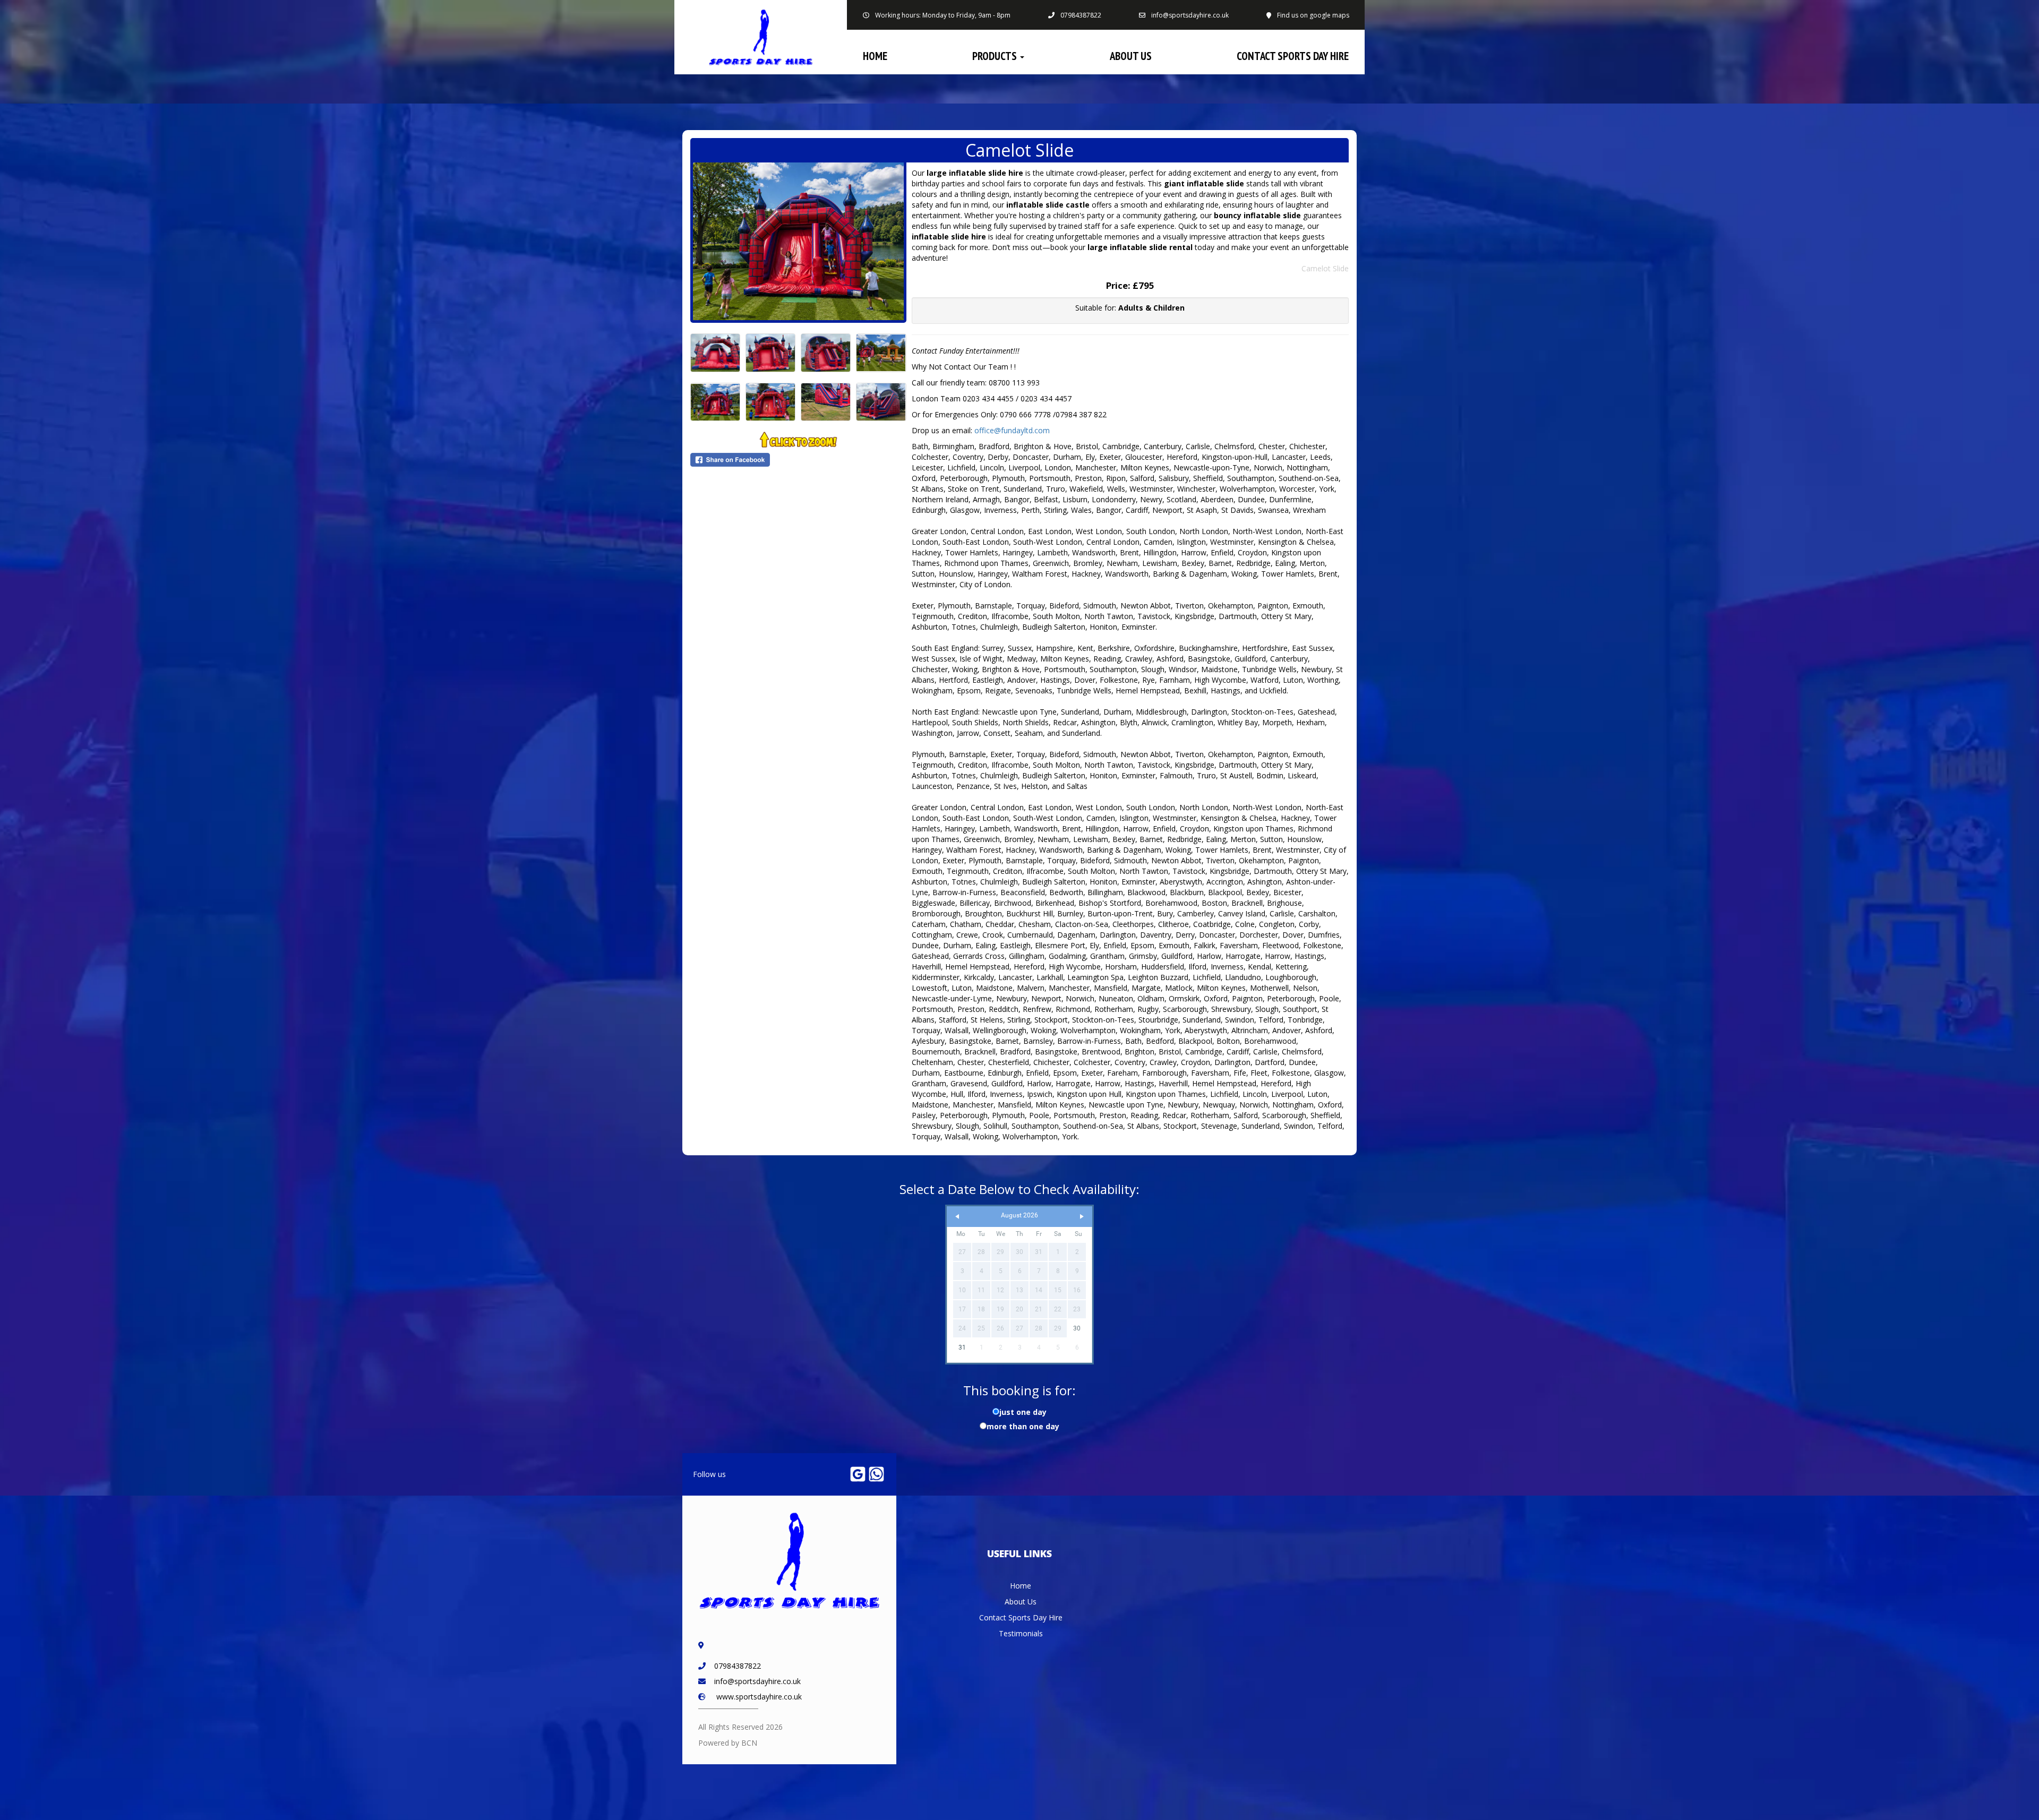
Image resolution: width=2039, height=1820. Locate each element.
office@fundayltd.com (1012, 430)
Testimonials (1021, 1633)
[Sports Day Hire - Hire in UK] (761, 37)
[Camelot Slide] (798, 241)
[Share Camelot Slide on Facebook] (798, 460)
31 (962, 1347)
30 (1077, 1328)
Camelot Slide (1325, 268)
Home (875, 56)
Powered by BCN (728, 1743)
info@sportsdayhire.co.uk (1190, 15)
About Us (1131, 56)
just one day (1023, 1412)
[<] (957, 1217)
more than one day (1023, 1426)
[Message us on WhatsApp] (876, 1474)
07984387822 (1081, 15)
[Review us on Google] (858, 1474)
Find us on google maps (1313, 15)
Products (996, 56)
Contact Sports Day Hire (1293, 56)
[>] (1082, 1217)
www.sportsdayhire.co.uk (759, 1697)
